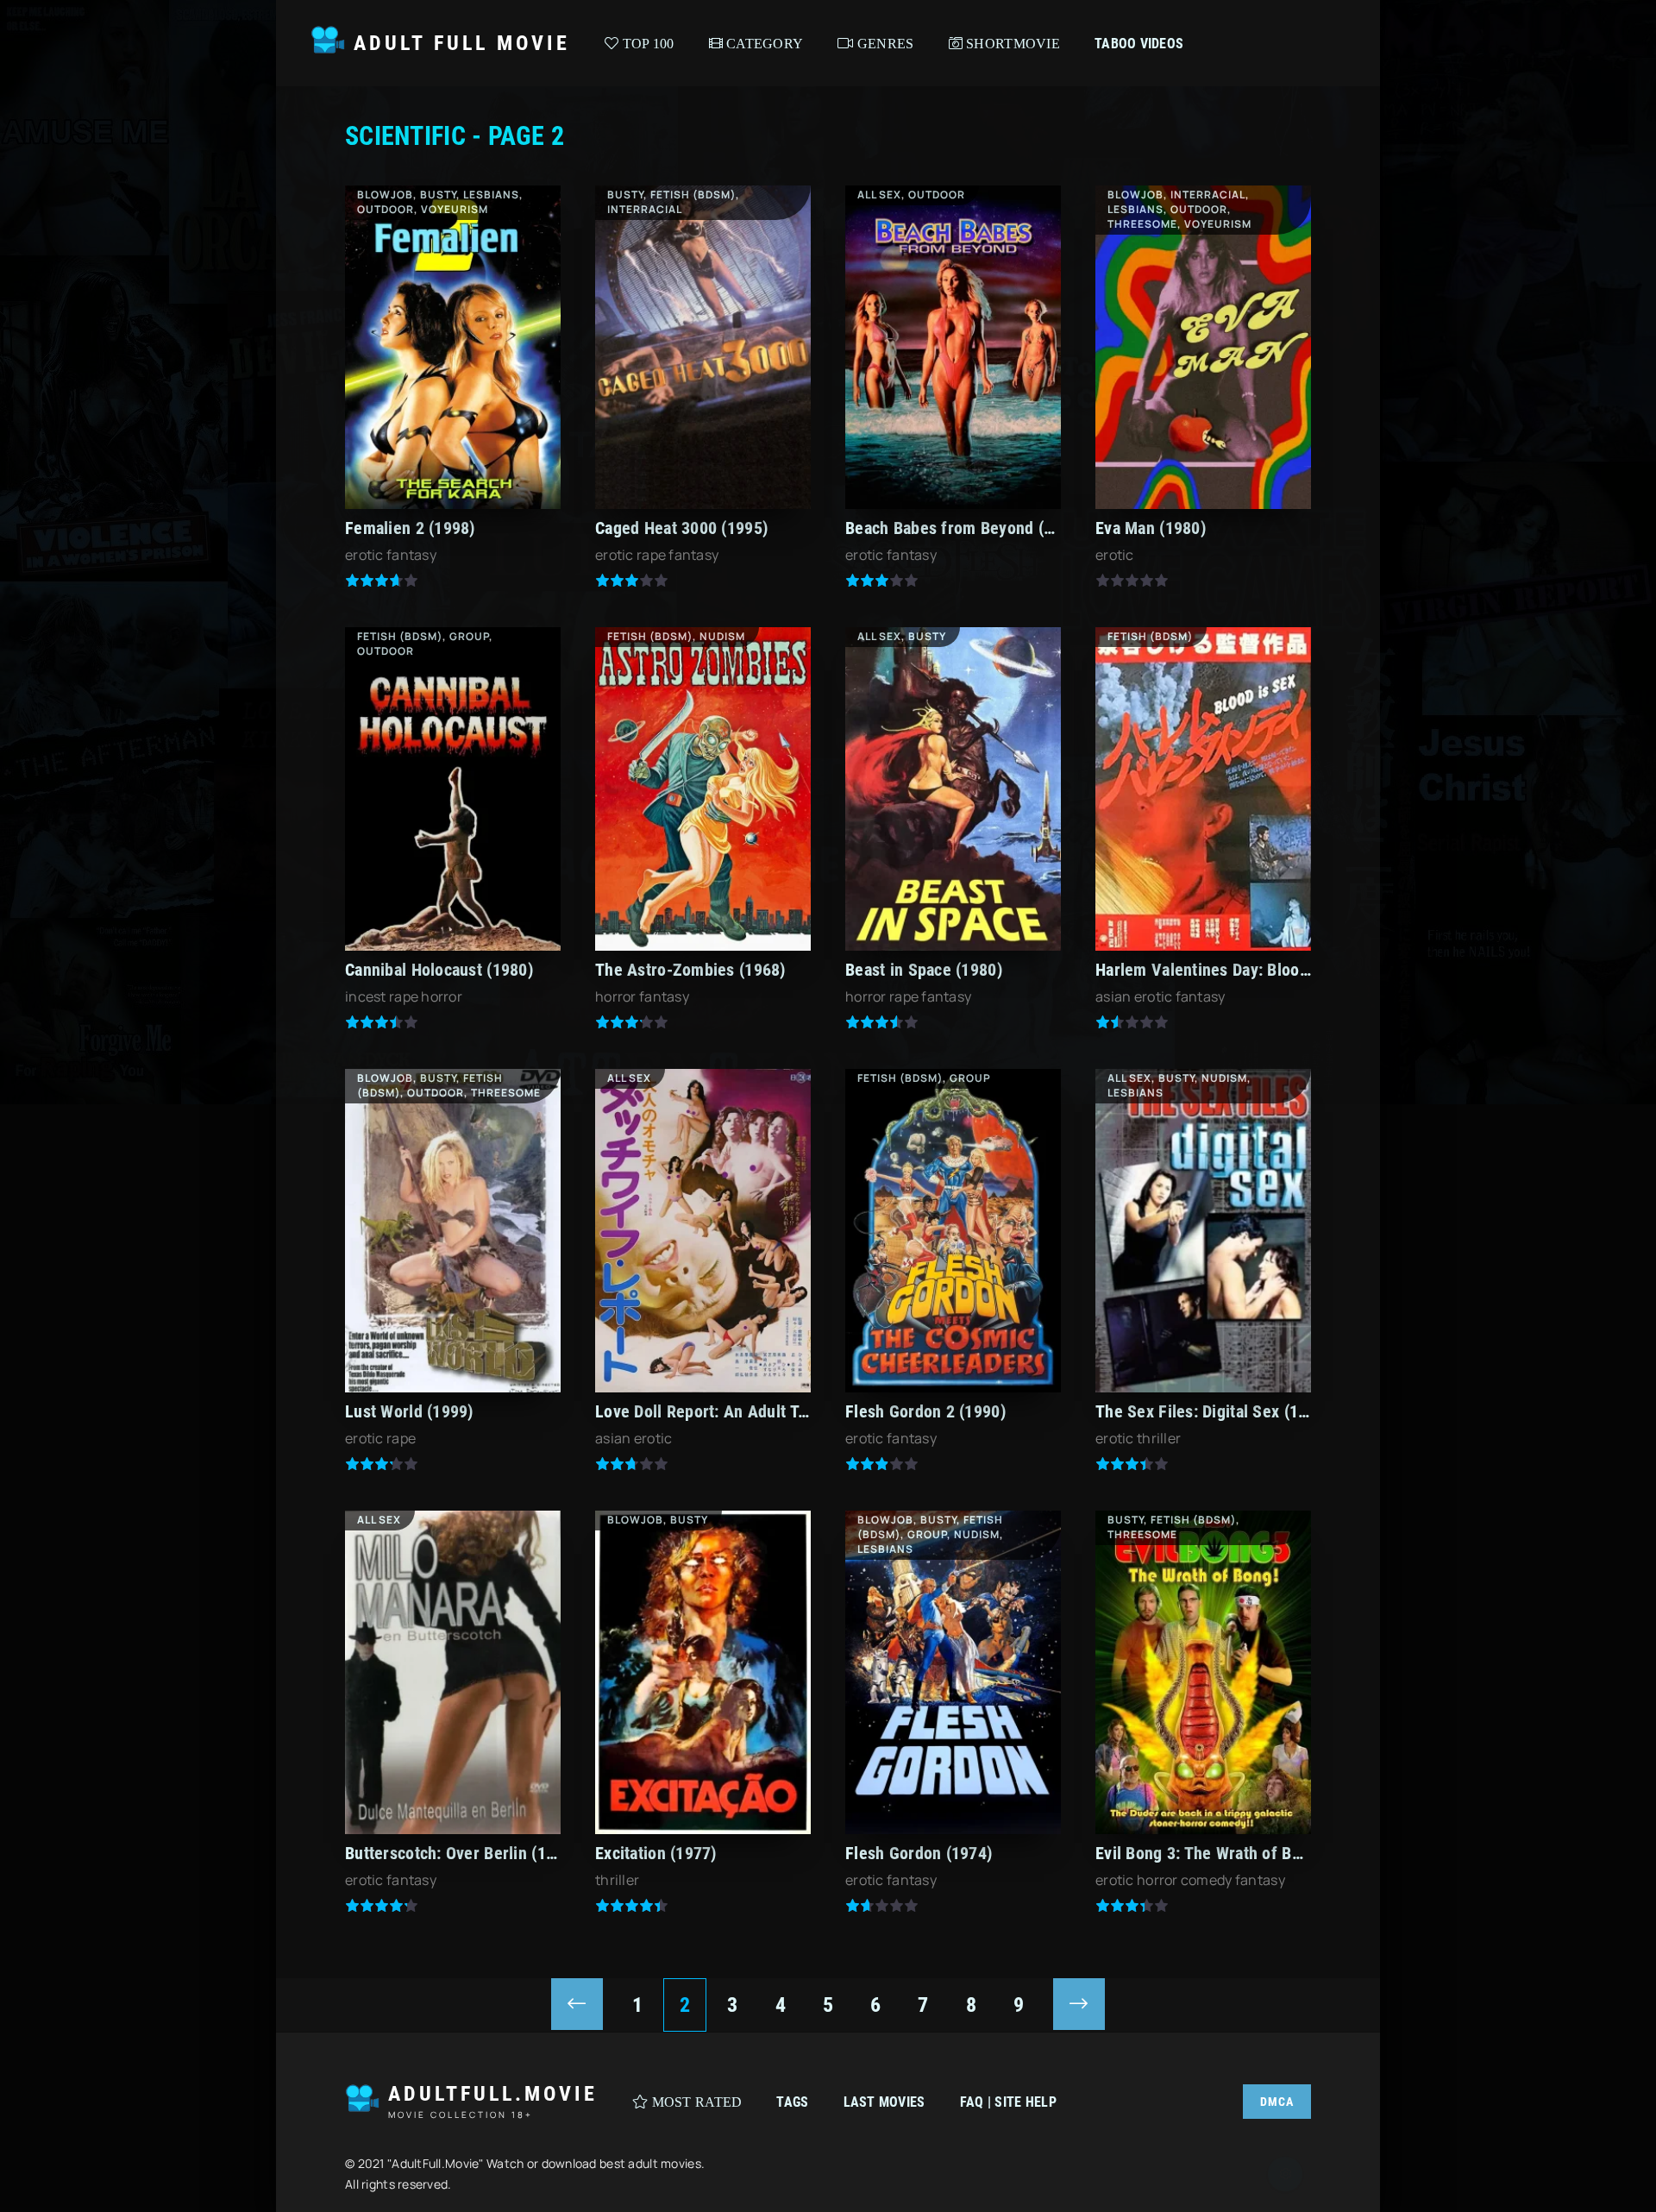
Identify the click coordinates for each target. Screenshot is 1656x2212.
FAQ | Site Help (1008, 2102)
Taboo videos (1139, 44)
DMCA (1277, 2102)
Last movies (884, 2102)
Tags (792, 2102)
